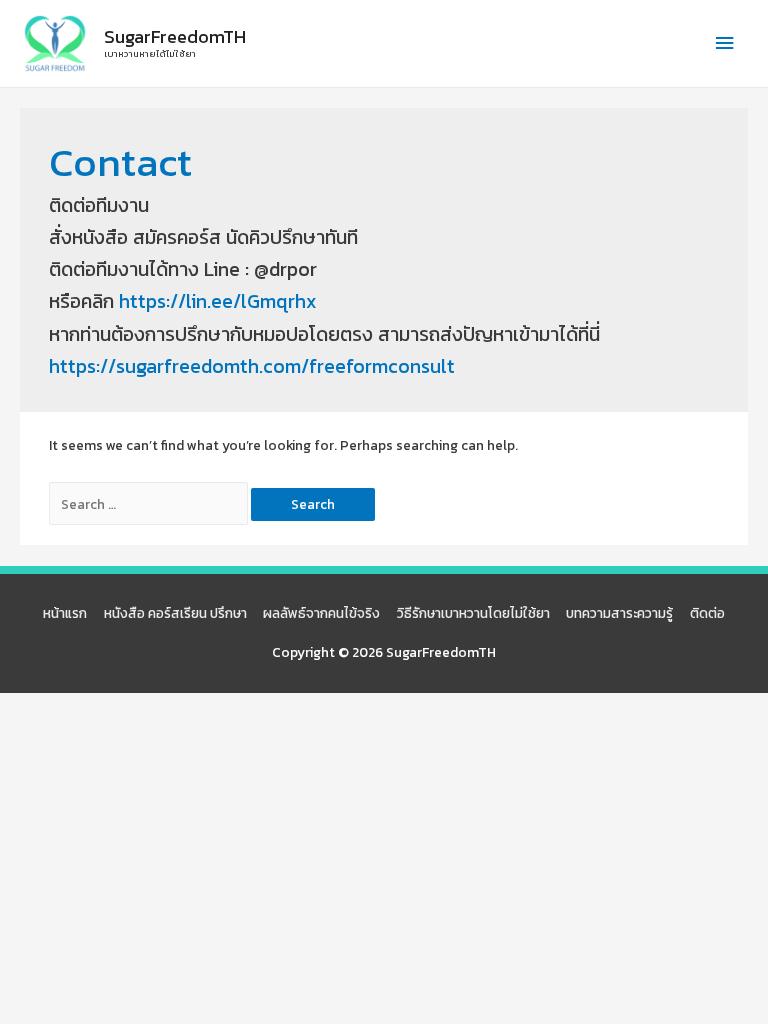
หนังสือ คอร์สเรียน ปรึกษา (175, 613)
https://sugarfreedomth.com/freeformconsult (252, 366)
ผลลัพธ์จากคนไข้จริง (321, 613)
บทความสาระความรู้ (619, 613)
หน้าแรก (65, 613)
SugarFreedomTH (175, 36)
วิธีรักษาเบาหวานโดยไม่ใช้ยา (473, 613)
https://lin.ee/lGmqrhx (218, 301)
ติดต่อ (707, 613)
